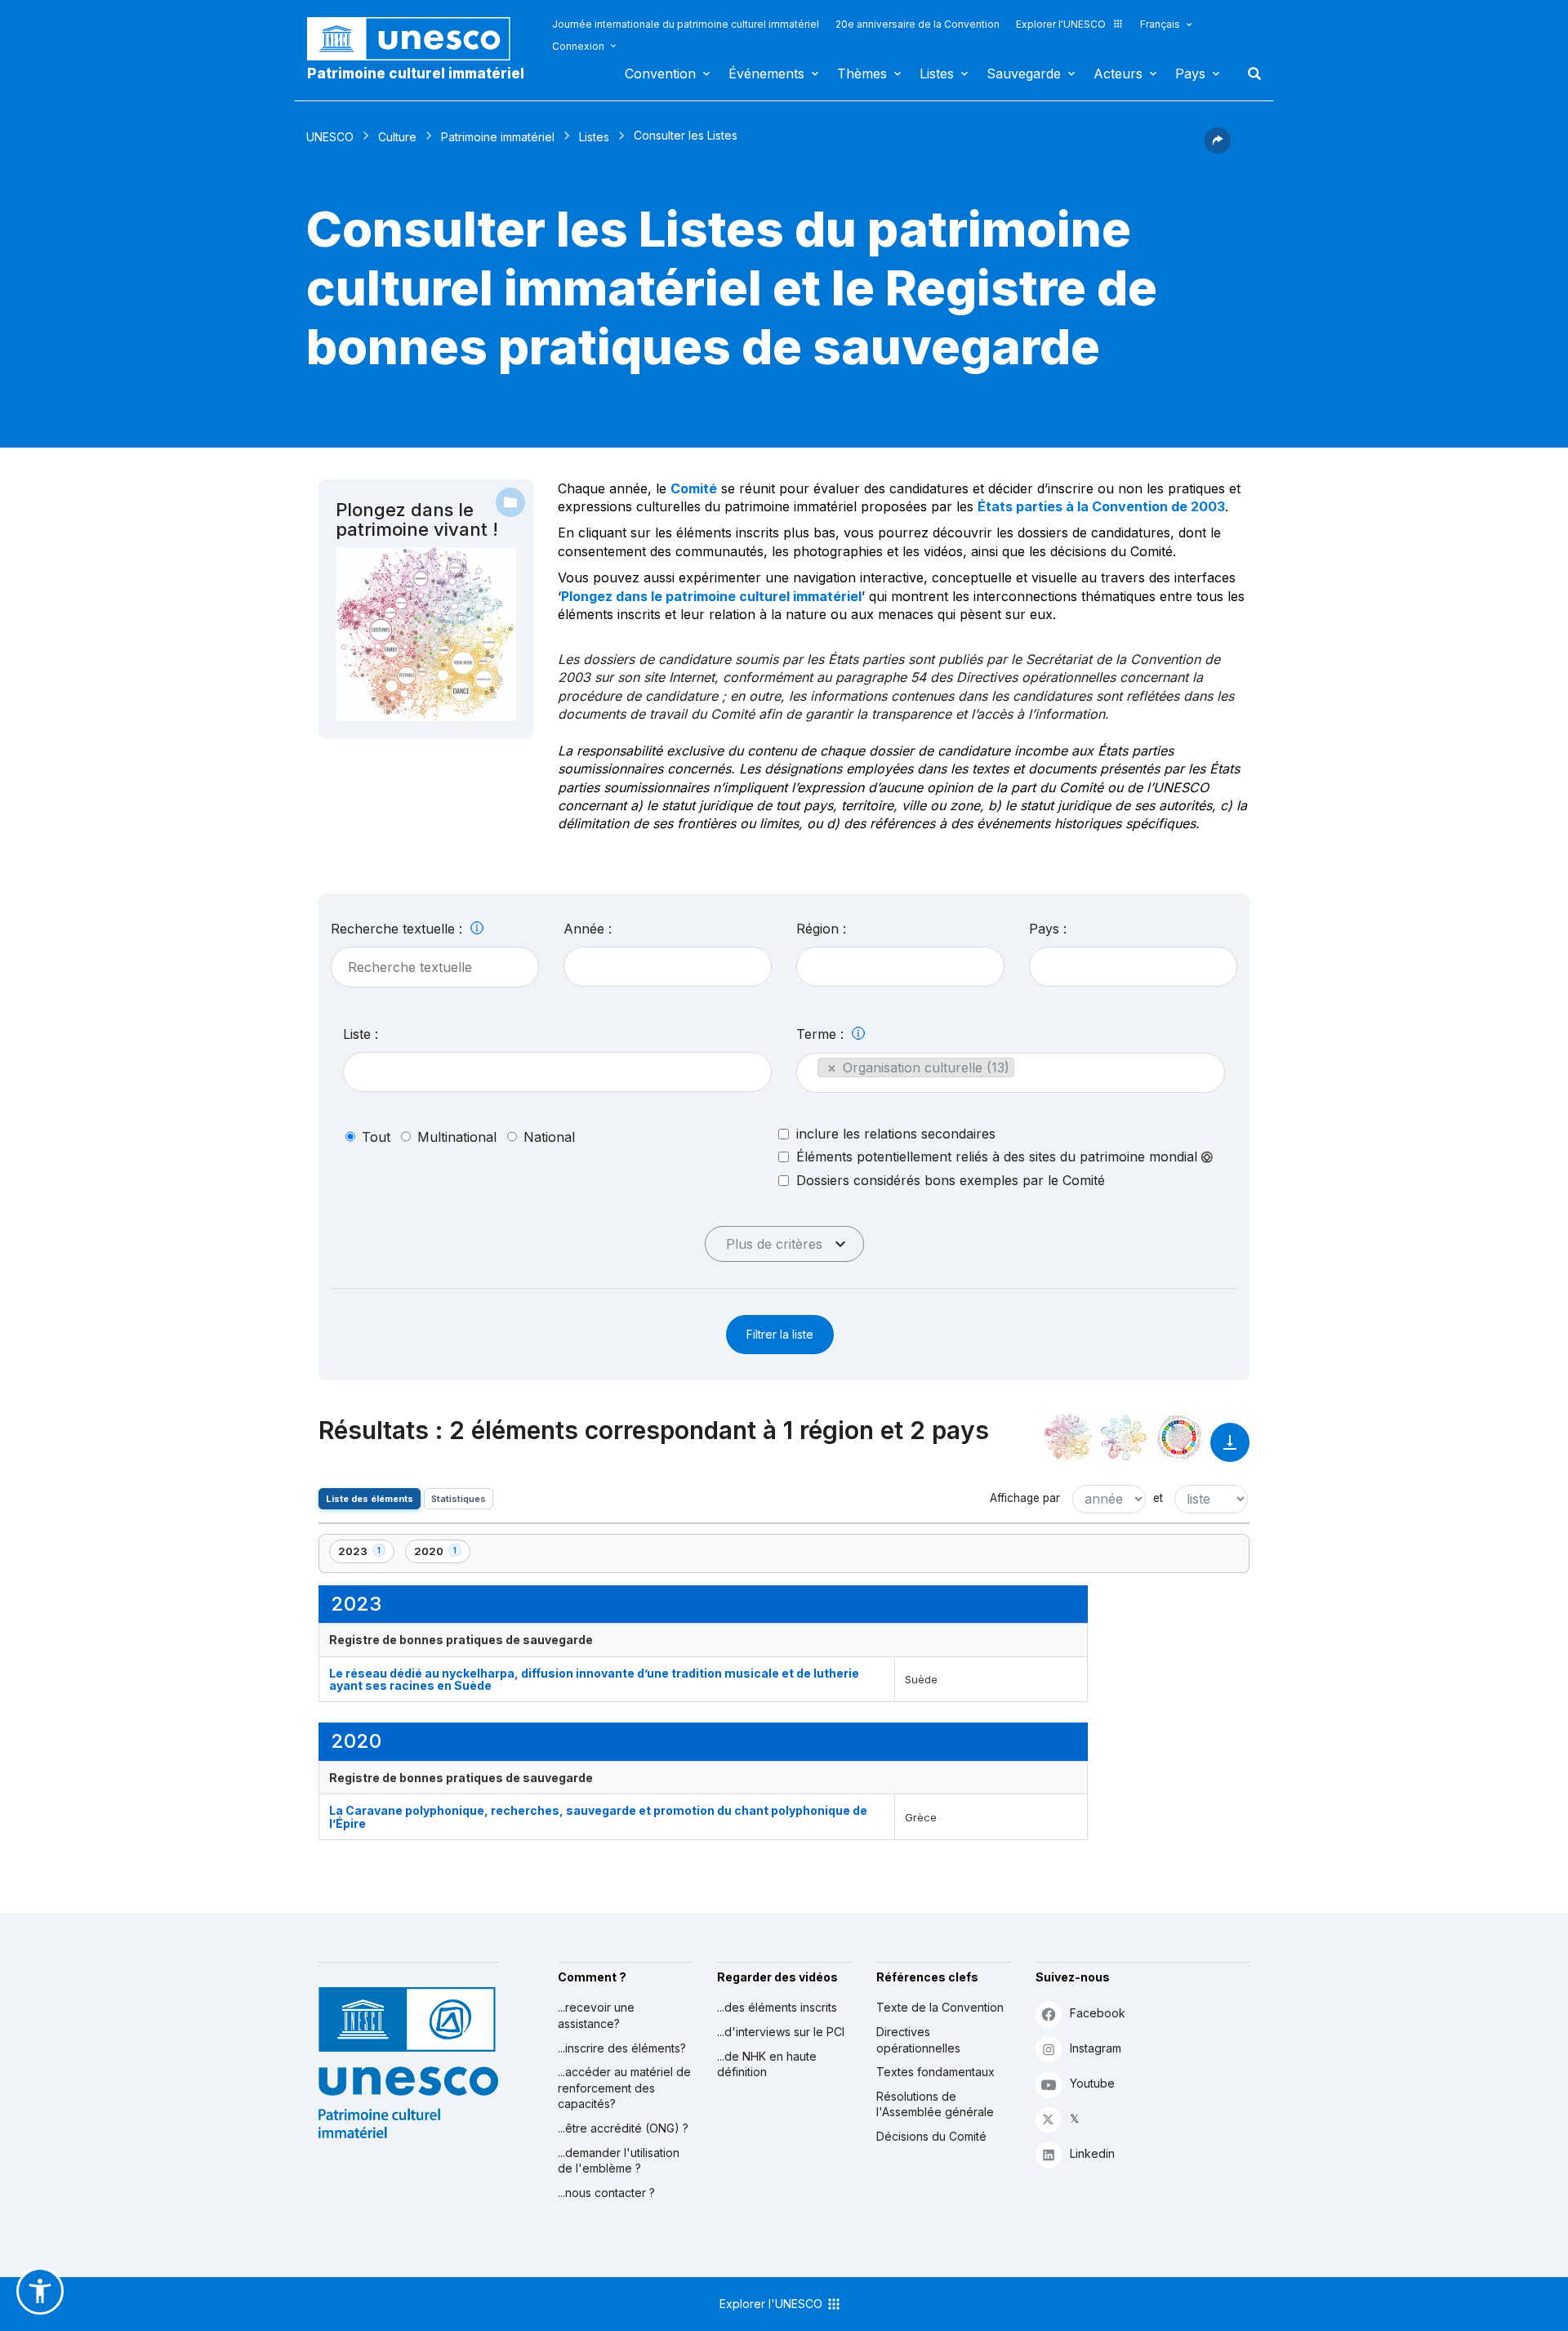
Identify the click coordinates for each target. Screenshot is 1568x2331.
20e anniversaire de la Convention (918, 24)
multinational (457, 1137)
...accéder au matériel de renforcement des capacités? (624, 2088)
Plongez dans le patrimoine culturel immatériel (711, 596)
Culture (397, 137)
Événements (766, 74)
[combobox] (668, 967)
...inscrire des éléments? (622, 2048)
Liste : (361, 1034)
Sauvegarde (1024, 74)
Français (1160, 24)
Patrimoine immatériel (498, 137)
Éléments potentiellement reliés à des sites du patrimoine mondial (999, 1157)
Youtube (1092, 2083)
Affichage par (1025, 1498)
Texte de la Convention (940, 2007)
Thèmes (862, 74)
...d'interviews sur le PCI (781, 2032)
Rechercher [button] (1249, 74)
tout (376, 1137)
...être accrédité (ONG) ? (623, 2128)
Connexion (578, 46)
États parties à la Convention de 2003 (1101, 506)
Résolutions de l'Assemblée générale (935, 2104)
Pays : (1048, 929)
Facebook (1098, 2013)
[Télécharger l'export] (1230, 1450)
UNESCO (330, 137)
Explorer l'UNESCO (1061, 24)
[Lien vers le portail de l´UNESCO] (417, 39)
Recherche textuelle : (399, 929)
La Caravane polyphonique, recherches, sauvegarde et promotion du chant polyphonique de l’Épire (598, 1816)
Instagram (1096, 2048)
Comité (694, 488)
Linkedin (1092, 2153)
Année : (588, 929)
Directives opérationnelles (918, 2040)
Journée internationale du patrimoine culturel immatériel (686, 24)
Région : (821, 929)
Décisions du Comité (931, 2136)
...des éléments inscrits (777, 2007)
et (1158, 1498)
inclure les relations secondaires (896, 1134)
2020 (442, 1554)
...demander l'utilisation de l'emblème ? (619, 2161)
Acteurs (1118, 74)
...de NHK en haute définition (767, 2064)
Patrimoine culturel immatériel (416, 74)
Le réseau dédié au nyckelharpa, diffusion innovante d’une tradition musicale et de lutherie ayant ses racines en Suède (594, 1679)
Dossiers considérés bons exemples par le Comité (951, 1180)
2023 (366, 1554)
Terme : (822, 1034)
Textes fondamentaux (935, 2072)
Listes (937, 74)
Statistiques (459, 1499)
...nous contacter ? (606, 2193)
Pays (1190, 74)
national (549, 1137)
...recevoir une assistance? (596, 2015)
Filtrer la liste (780, 1334)
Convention (660, 74)
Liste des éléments (370, 1499)
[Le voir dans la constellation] (1068, 1437)
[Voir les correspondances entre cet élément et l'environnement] (1124, 1437)
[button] (1218, 149)
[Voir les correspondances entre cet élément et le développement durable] (1179, 1437)
